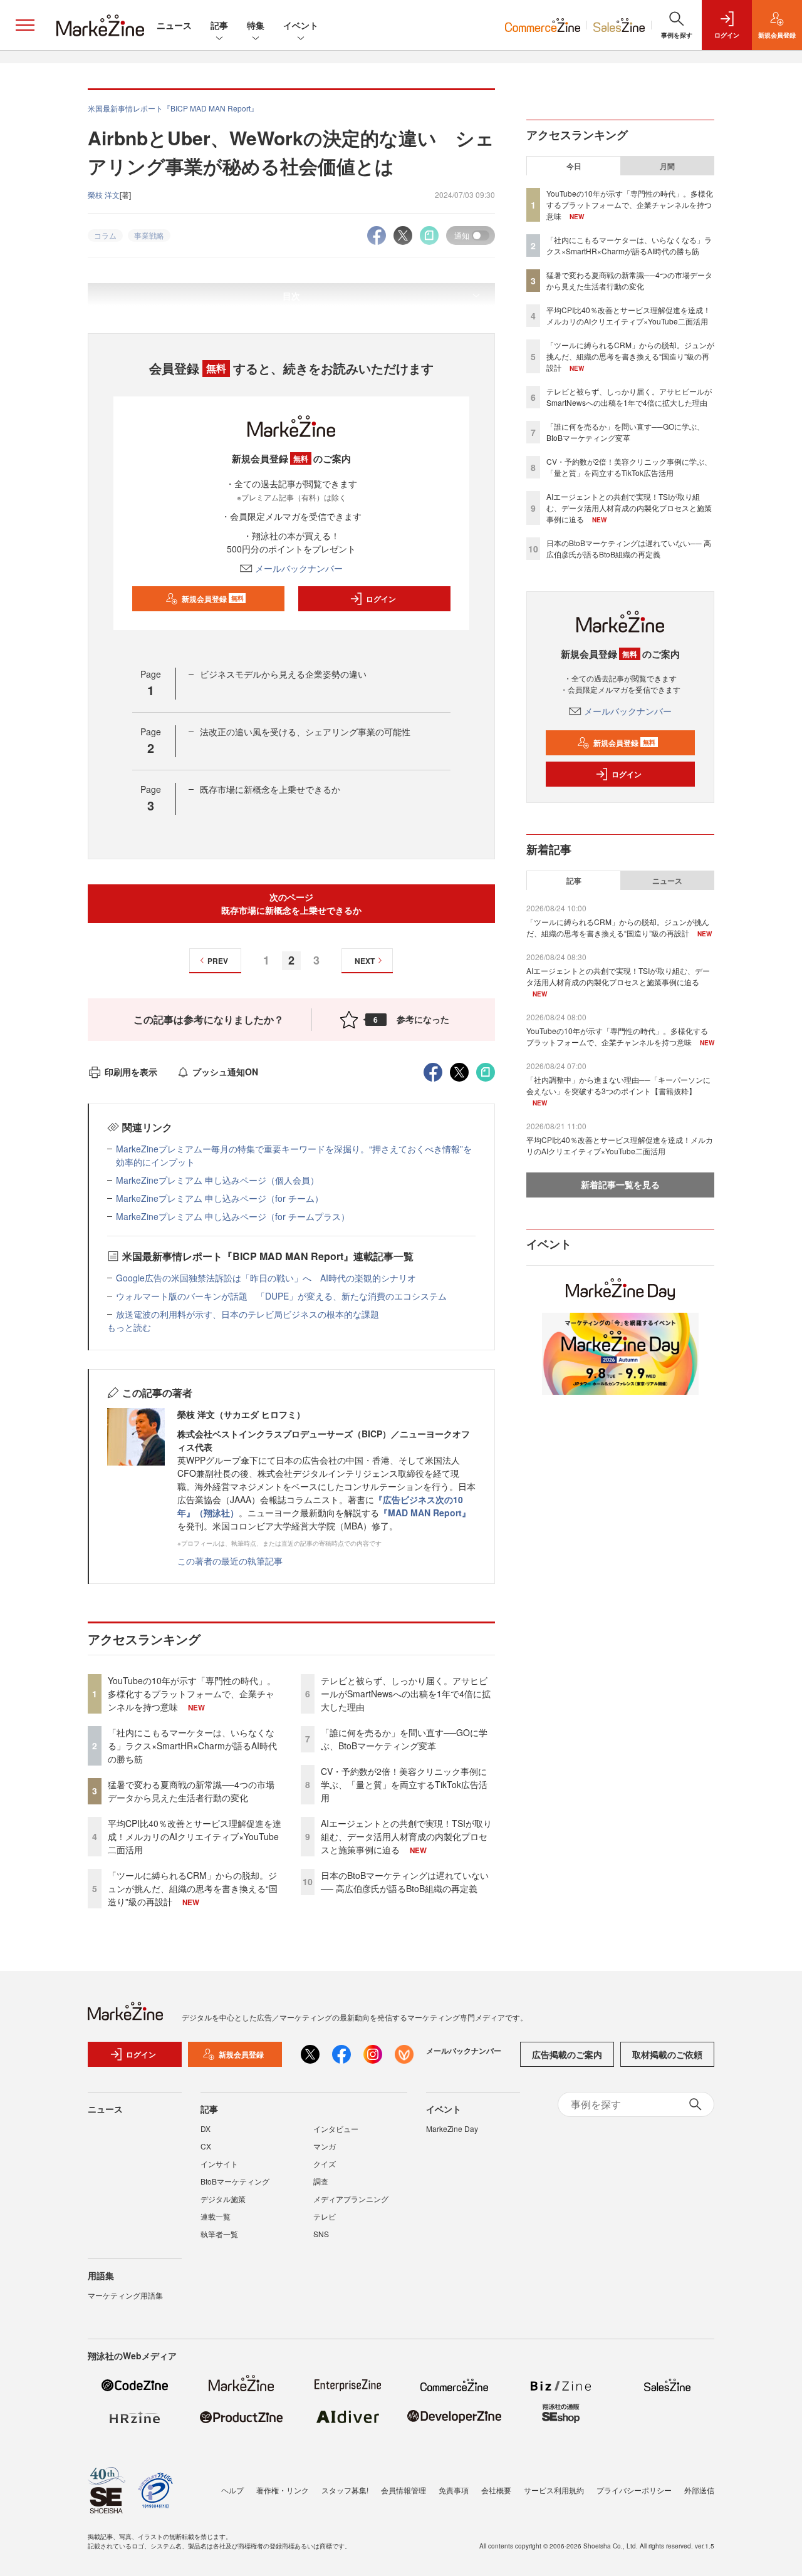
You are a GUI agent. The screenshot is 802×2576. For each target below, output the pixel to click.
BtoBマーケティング (235, 2181)
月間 (667, 166)
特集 (256, 25)
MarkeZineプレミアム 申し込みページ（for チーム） (220, 1198)
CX (206, 2146)
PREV (218, 961)
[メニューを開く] (25, 25)
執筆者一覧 (219, 2234)
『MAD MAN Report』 (425, 1513)
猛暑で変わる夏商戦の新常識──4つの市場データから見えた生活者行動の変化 (191, 1791)
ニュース (174, 25)
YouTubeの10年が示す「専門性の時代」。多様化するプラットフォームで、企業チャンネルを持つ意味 (192, 1694)
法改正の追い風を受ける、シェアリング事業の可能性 (305, 732)
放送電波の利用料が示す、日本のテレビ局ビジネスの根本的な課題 (247, 1314)
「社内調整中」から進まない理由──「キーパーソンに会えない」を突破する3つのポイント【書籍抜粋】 (618, 1085)
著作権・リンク (283, 2490)
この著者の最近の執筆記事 (230, 1561)
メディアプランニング (351, 2199)
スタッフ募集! (345, 2490)
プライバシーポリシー (634, 2490)
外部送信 (699, 2490)
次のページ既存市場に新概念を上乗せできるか (291, 903)
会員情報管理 (404, 2490)
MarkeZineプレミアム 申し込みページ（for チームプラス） (233, 1216)
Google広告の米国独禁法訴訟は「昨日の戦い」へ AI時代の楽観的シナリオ (266, 1278)
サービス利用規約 (554, 2490)
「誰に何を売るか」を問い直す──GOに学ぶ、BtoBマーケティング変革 (404, 1739)
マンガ (325, 2146)
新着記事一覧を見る (620, 1184)
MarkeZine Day (452, 2129)
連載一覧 (216, 2216)
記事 (219, 25)
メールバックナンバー (299, 568)
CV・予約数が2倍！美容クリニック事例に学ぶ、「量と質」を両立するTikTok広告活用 (404, 1784)
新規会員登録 (213, 599)
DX (206, 2129)
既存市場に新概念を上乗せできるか (270, 789)
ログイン (381, 599)
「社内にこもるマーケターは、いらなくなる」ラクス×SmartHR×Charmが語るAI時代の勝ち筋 (192, 1746)
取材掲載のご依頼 (667, 2054)
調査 (321, 2181)
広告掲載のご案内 (567, 2054)
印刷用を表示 (131, 1072)
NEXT (365, 961)
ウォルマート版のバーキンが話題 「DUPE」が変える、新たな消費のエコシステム (281, 1296)
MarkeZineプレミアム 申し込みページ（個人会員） (217, 1180)
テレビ (325, 2216)
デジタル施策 (223, 2199)
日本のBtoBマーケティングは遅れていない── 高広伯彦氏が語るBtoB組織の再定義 (405, 1882)
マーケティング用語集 (125, 2295)
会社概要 (496, 2490)
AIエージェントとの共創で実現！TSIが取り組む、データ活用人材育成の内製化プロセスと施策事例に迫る (406, 1836)
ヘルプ (232, 2490)
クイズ (325, 2164)
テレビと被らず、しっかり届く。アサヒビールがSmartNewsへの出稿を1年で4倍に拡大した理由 (406, 1694)
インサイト (219, 2164)
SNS (321, 2234)
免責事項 (454, 2490)
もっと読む (129, 1327)
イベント (301, 25)
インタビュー (336, 2129)
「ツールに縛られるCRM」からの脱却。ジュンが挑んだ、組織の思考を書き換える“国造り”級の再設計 (193, 1888)
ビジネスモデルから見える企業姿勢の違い (283, 674)
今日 (574, 166)
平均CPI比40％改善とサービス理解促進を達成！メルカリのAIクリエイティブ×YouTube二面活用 (195, 1836)
